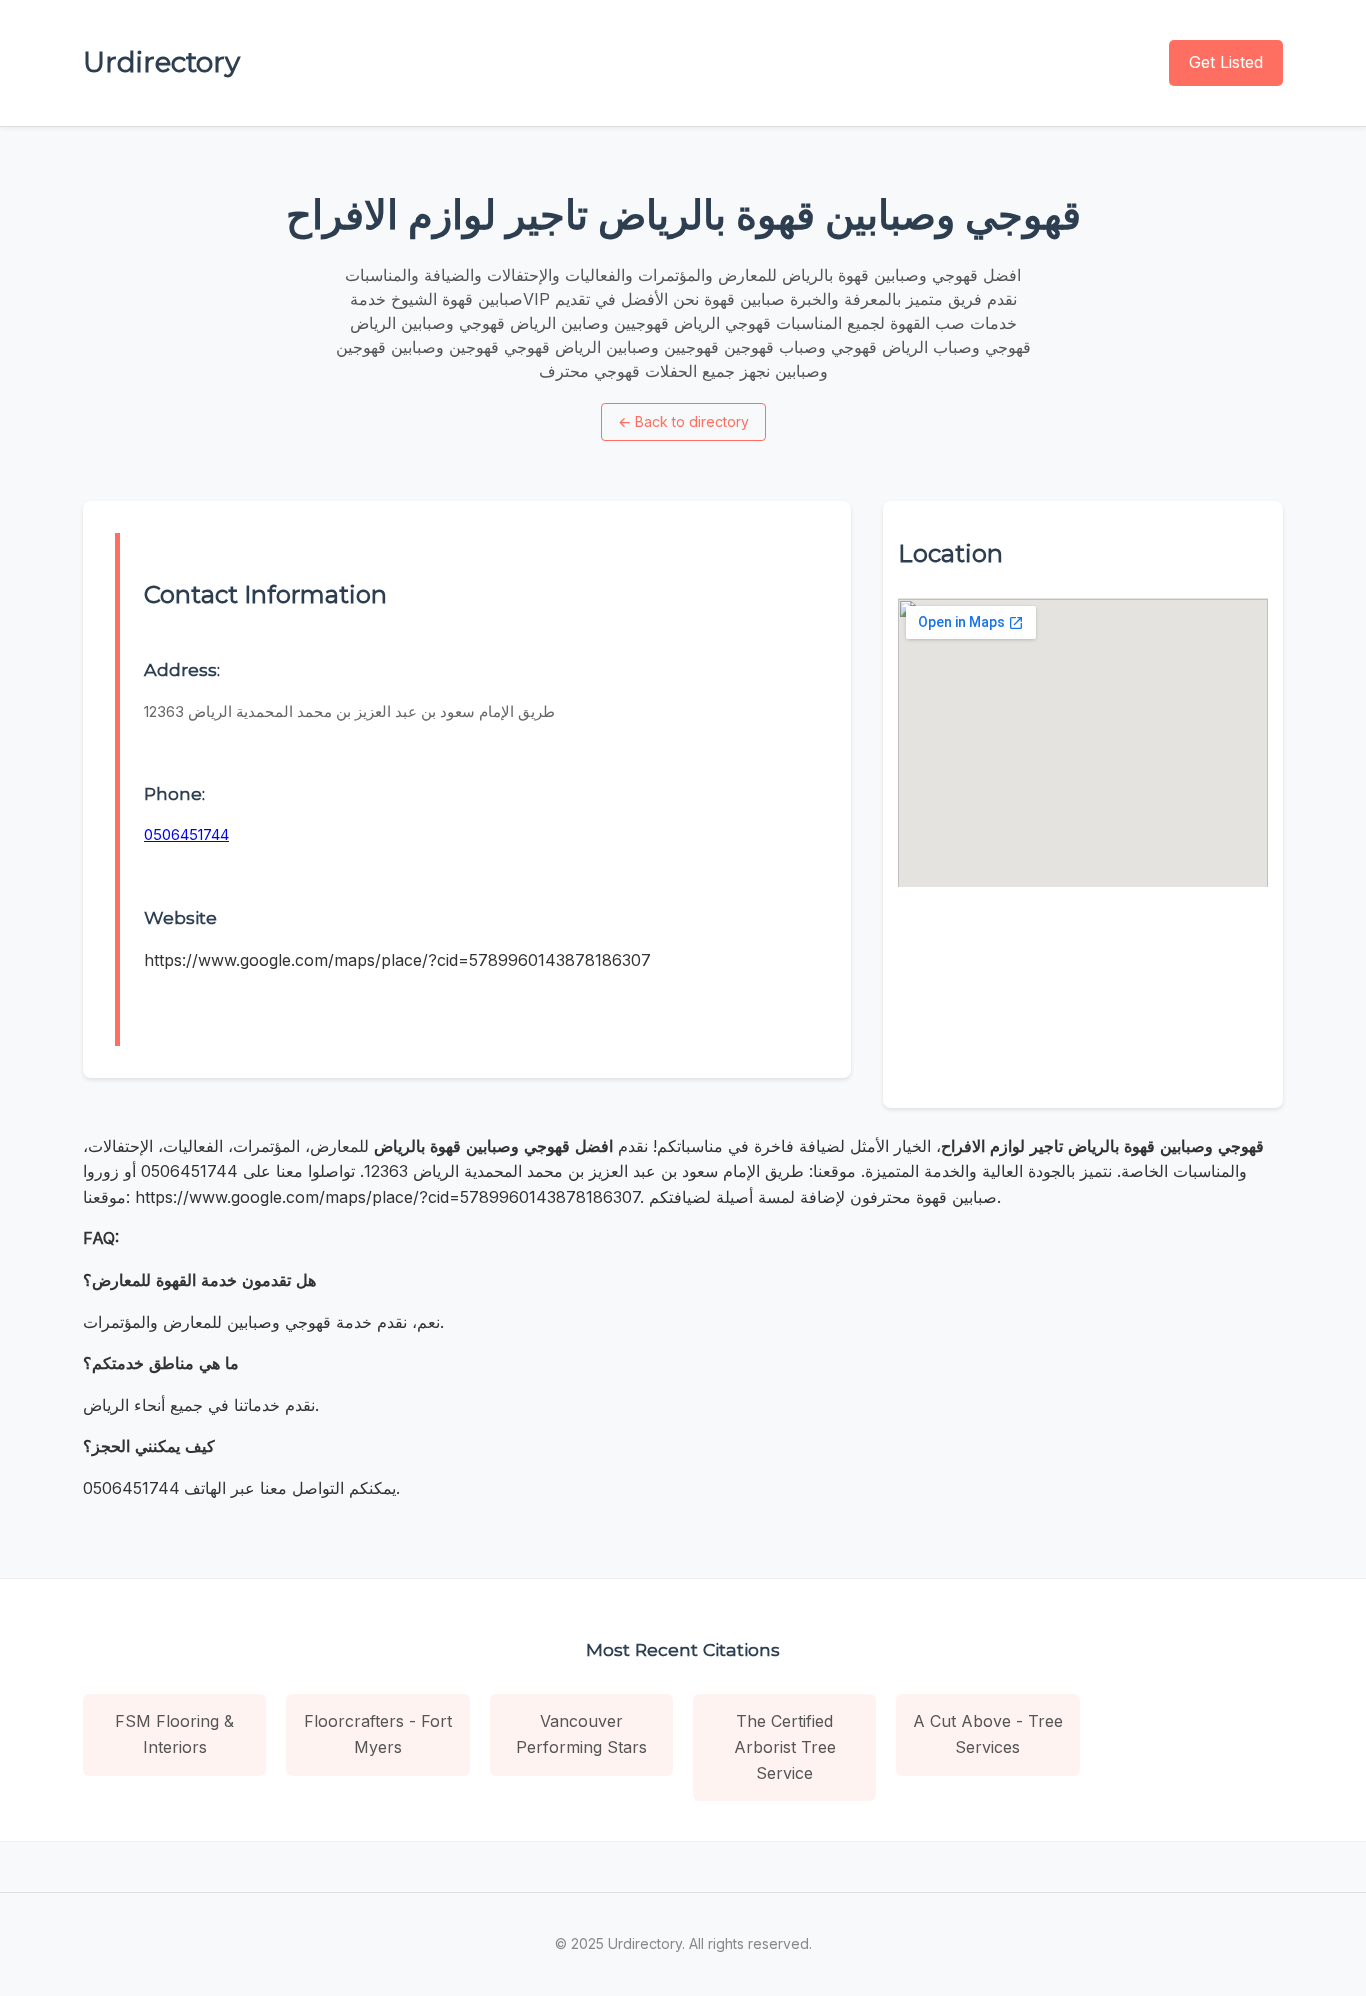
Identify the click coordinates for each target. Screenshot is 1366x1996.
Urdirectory (161, 62)
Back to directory (683, 421)
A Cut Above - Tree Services (988, 1734)
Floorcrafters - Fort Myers (378, 1734)
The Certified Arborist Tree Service (785, 1746)
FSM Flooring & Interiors (174, 1734)
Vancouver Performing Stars (581, 1734)
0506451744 (186, 834)
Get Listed (1226, 62)
